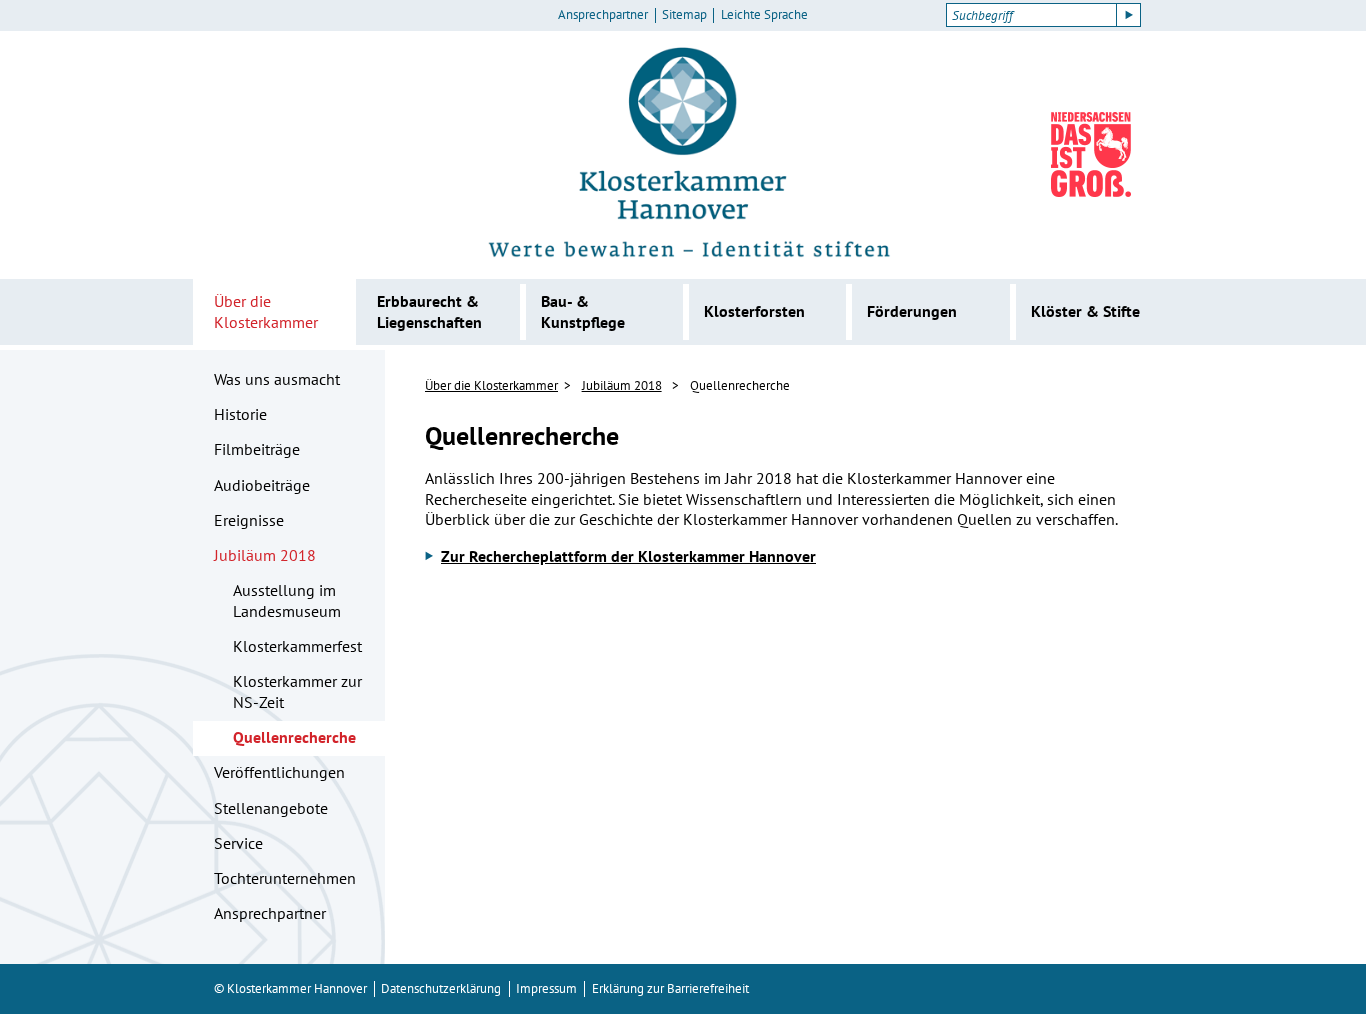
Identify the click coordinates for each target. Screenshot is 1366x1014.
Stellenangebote (271, 808)
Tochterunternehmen (285, 878)
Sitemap (684, 15)
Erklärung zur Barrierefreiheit (670, 988)
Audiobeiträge (262, 485)
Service (238, 843)
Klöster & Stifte (1085, 311)
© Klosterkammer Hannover (290, 988)
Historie (240, 414)
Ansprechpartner (603, 15)
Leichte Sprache (764, 15)
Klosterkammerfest (297, 646)
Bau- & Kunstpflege (583, 311)
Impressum (546, 988)
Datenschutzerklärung (441, 988)
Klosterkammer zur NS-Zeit (297, 691)
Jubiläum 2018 (265, 555)
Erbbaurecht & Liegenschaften (429, 311)
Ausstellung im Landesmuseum (287, 600)
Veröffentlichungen (279, 772)
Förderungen (912, 311)
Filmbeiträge (257, 449)
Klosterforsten (754, 311)
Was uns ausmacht (277, 379)
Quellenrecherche (294, 737)
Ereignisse (249, 520)
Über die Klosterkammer (266, 311)
